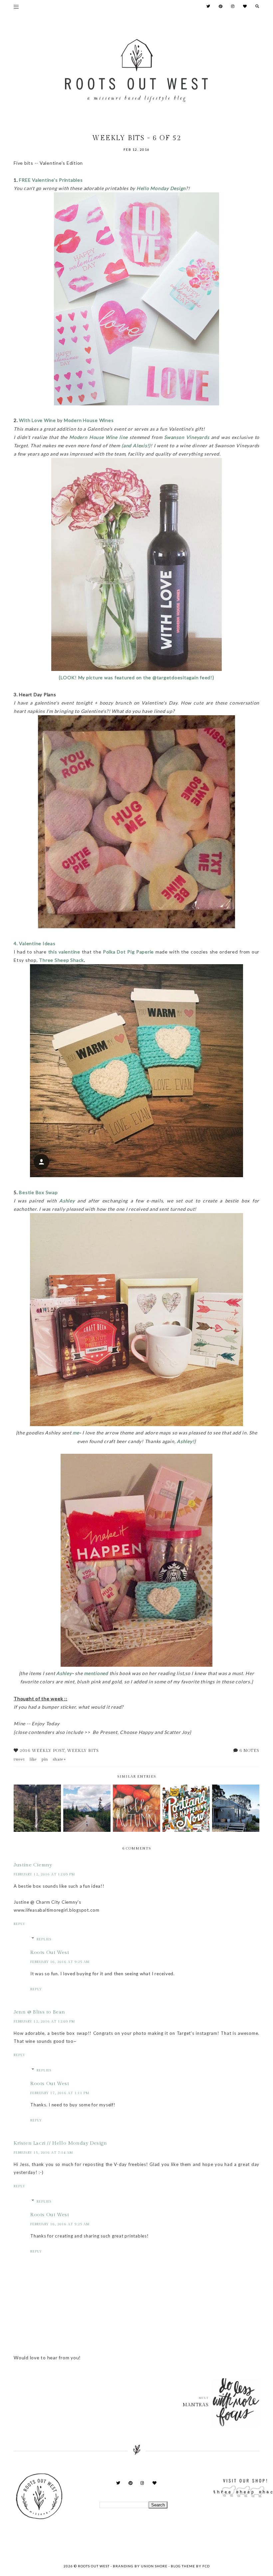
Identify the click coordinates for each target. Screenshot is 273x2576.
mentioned (96, 1673)
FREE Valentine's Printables (51, 180)
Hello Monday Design (161, 188)
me (76, 1433)
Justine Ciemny (33, 1865)
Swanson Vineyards (187, 437)
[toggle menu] (16, 7)
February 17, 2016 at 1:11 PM (60, 2093)
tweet (19, 1759)
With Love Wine (37, 420)
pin (45, 1759)
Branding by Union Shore (140, 2566)
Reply (19, 1924)
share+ (59, 1759)
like (33, 1759)
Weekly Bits (83, 1751)
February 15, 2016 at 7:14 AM (43, 2153)
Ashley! (185, 1441)
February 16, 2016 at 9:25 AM (60, 1962)
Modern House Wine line (98, 437)
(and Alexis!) (136, 445)
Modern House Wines (89, 420)
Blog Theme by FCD (190, 2566)
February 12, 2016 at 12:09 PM (44, 1874)
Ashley (68, 1201)
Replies (44, 1939)
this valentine (64, 952)
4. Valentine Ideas (35, 943)
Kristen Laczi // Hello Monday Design (60, 2143)
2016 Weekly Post (42, 1751)
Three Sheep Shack (61, 960)
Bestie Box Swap (38, 1192)
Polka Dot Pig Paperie (128, 952)
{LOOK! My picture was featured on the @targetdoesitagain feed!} (136, 677)
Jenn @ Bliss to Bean (39, 2012)
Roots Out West (50, 1952)
